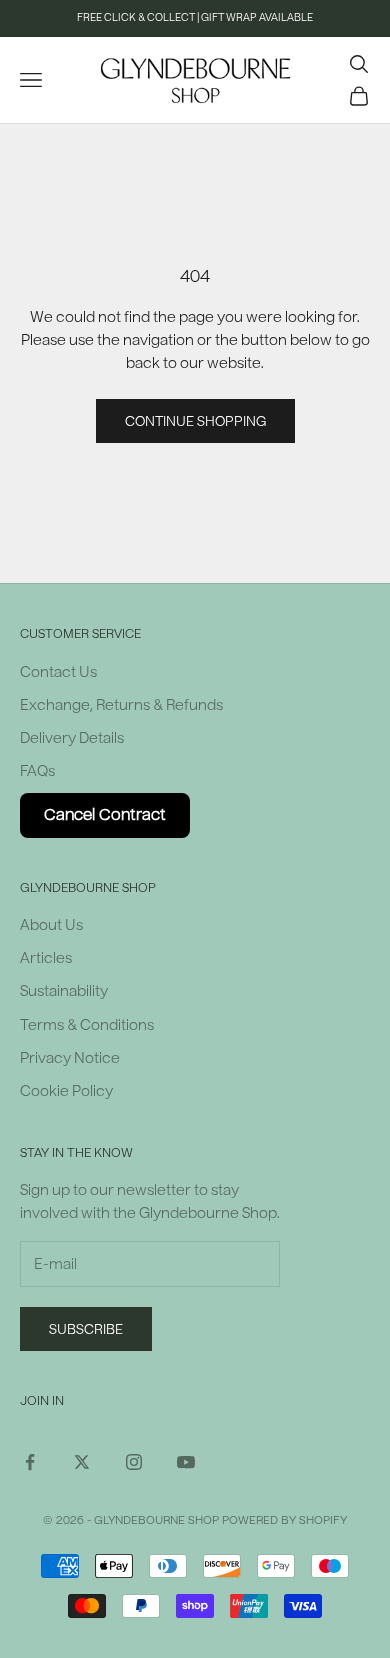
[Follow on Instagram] (134, 1462)
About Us (51, 925)
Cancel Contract (105, 815)
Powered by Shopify (284, 1520)
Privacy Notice (70, 1058)
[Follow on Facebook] (30, 1462)
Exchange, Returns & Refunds (121, 705)
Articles (46, 958)
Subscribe (86, 1329)
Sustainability (64, 991)
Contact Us (58, 672)
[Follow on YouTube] (186, 1462)
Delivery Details (72, 738)
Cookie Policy (66, 1091)
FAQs (37, 771)
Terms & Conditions (87, 1025)
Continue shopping (195, 421)
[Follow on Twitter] (82, 1462)
